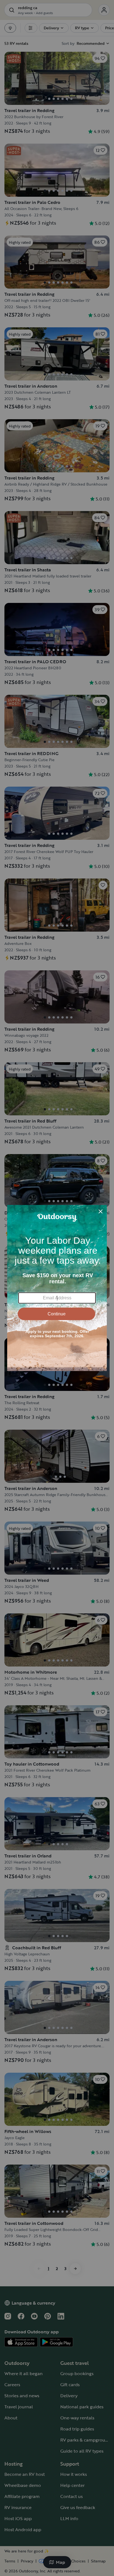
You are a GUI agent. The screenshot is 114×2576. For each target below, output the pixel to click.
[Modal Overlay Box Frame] (57, 1288)
